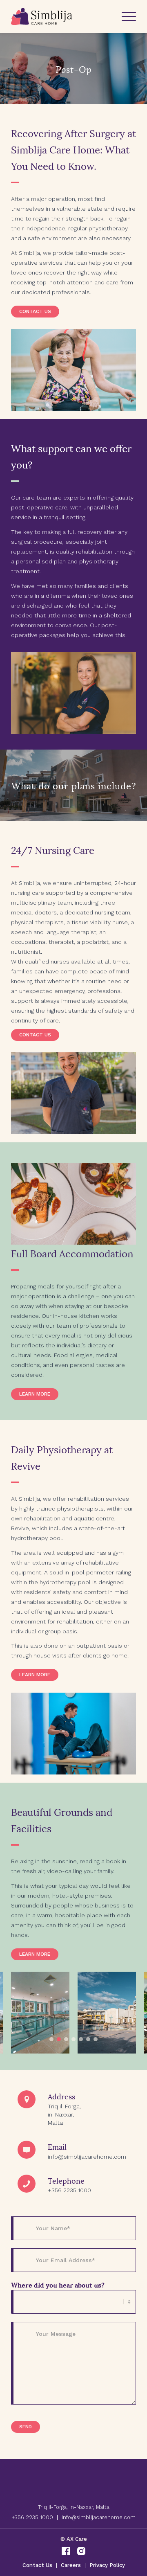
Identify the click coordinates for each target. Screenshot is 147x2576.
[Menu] (125, 16)
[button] (51, 2039)
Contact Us (37, 2565)
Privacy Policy (107, 2565)
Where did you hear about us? (58, 2284)
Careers (71, 2565)
